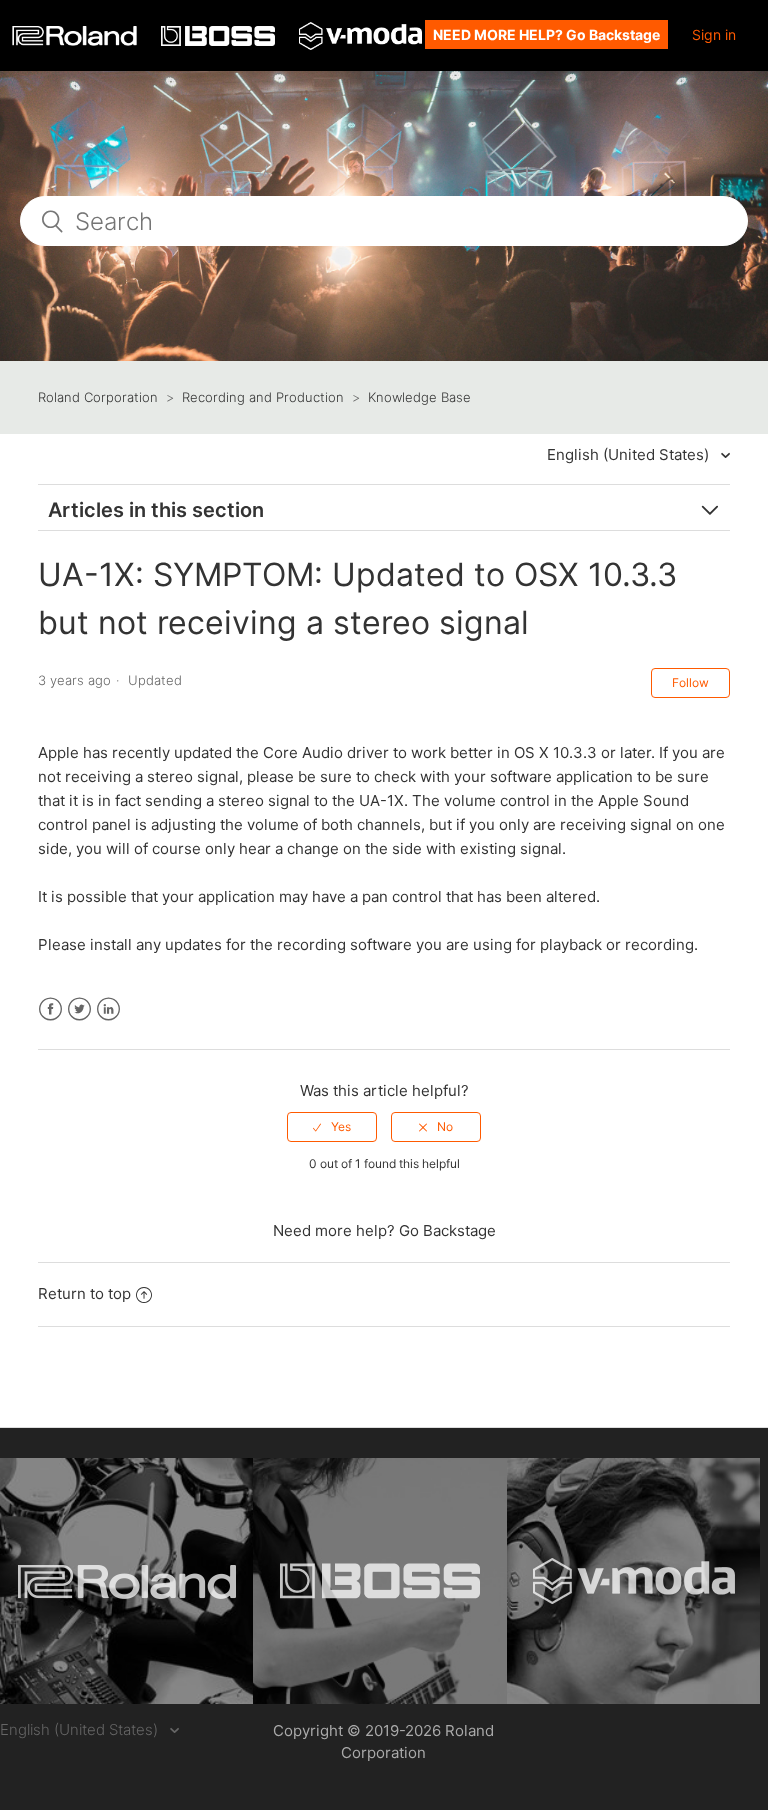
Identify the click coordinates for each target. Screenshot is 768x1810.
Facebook (50, 1009)
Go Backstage (447, 1230)
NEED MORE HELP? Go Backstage (546, 34)
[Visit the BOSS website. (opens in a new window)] (379, 1581)
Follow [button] (690, 682)
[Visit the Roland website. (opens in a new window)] (126, 1581)
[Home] (76, 40)
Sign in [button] (714, 34)
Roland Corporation (98, 397)
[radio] (332, 1127)
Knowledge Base (419, 397)
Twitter (79, 1009)
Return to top (84, 1293)
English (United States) (630, 454)
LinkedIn (108, 1009)
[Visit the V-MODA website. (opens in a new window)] (633, 1581)
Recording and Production (263, 397)
